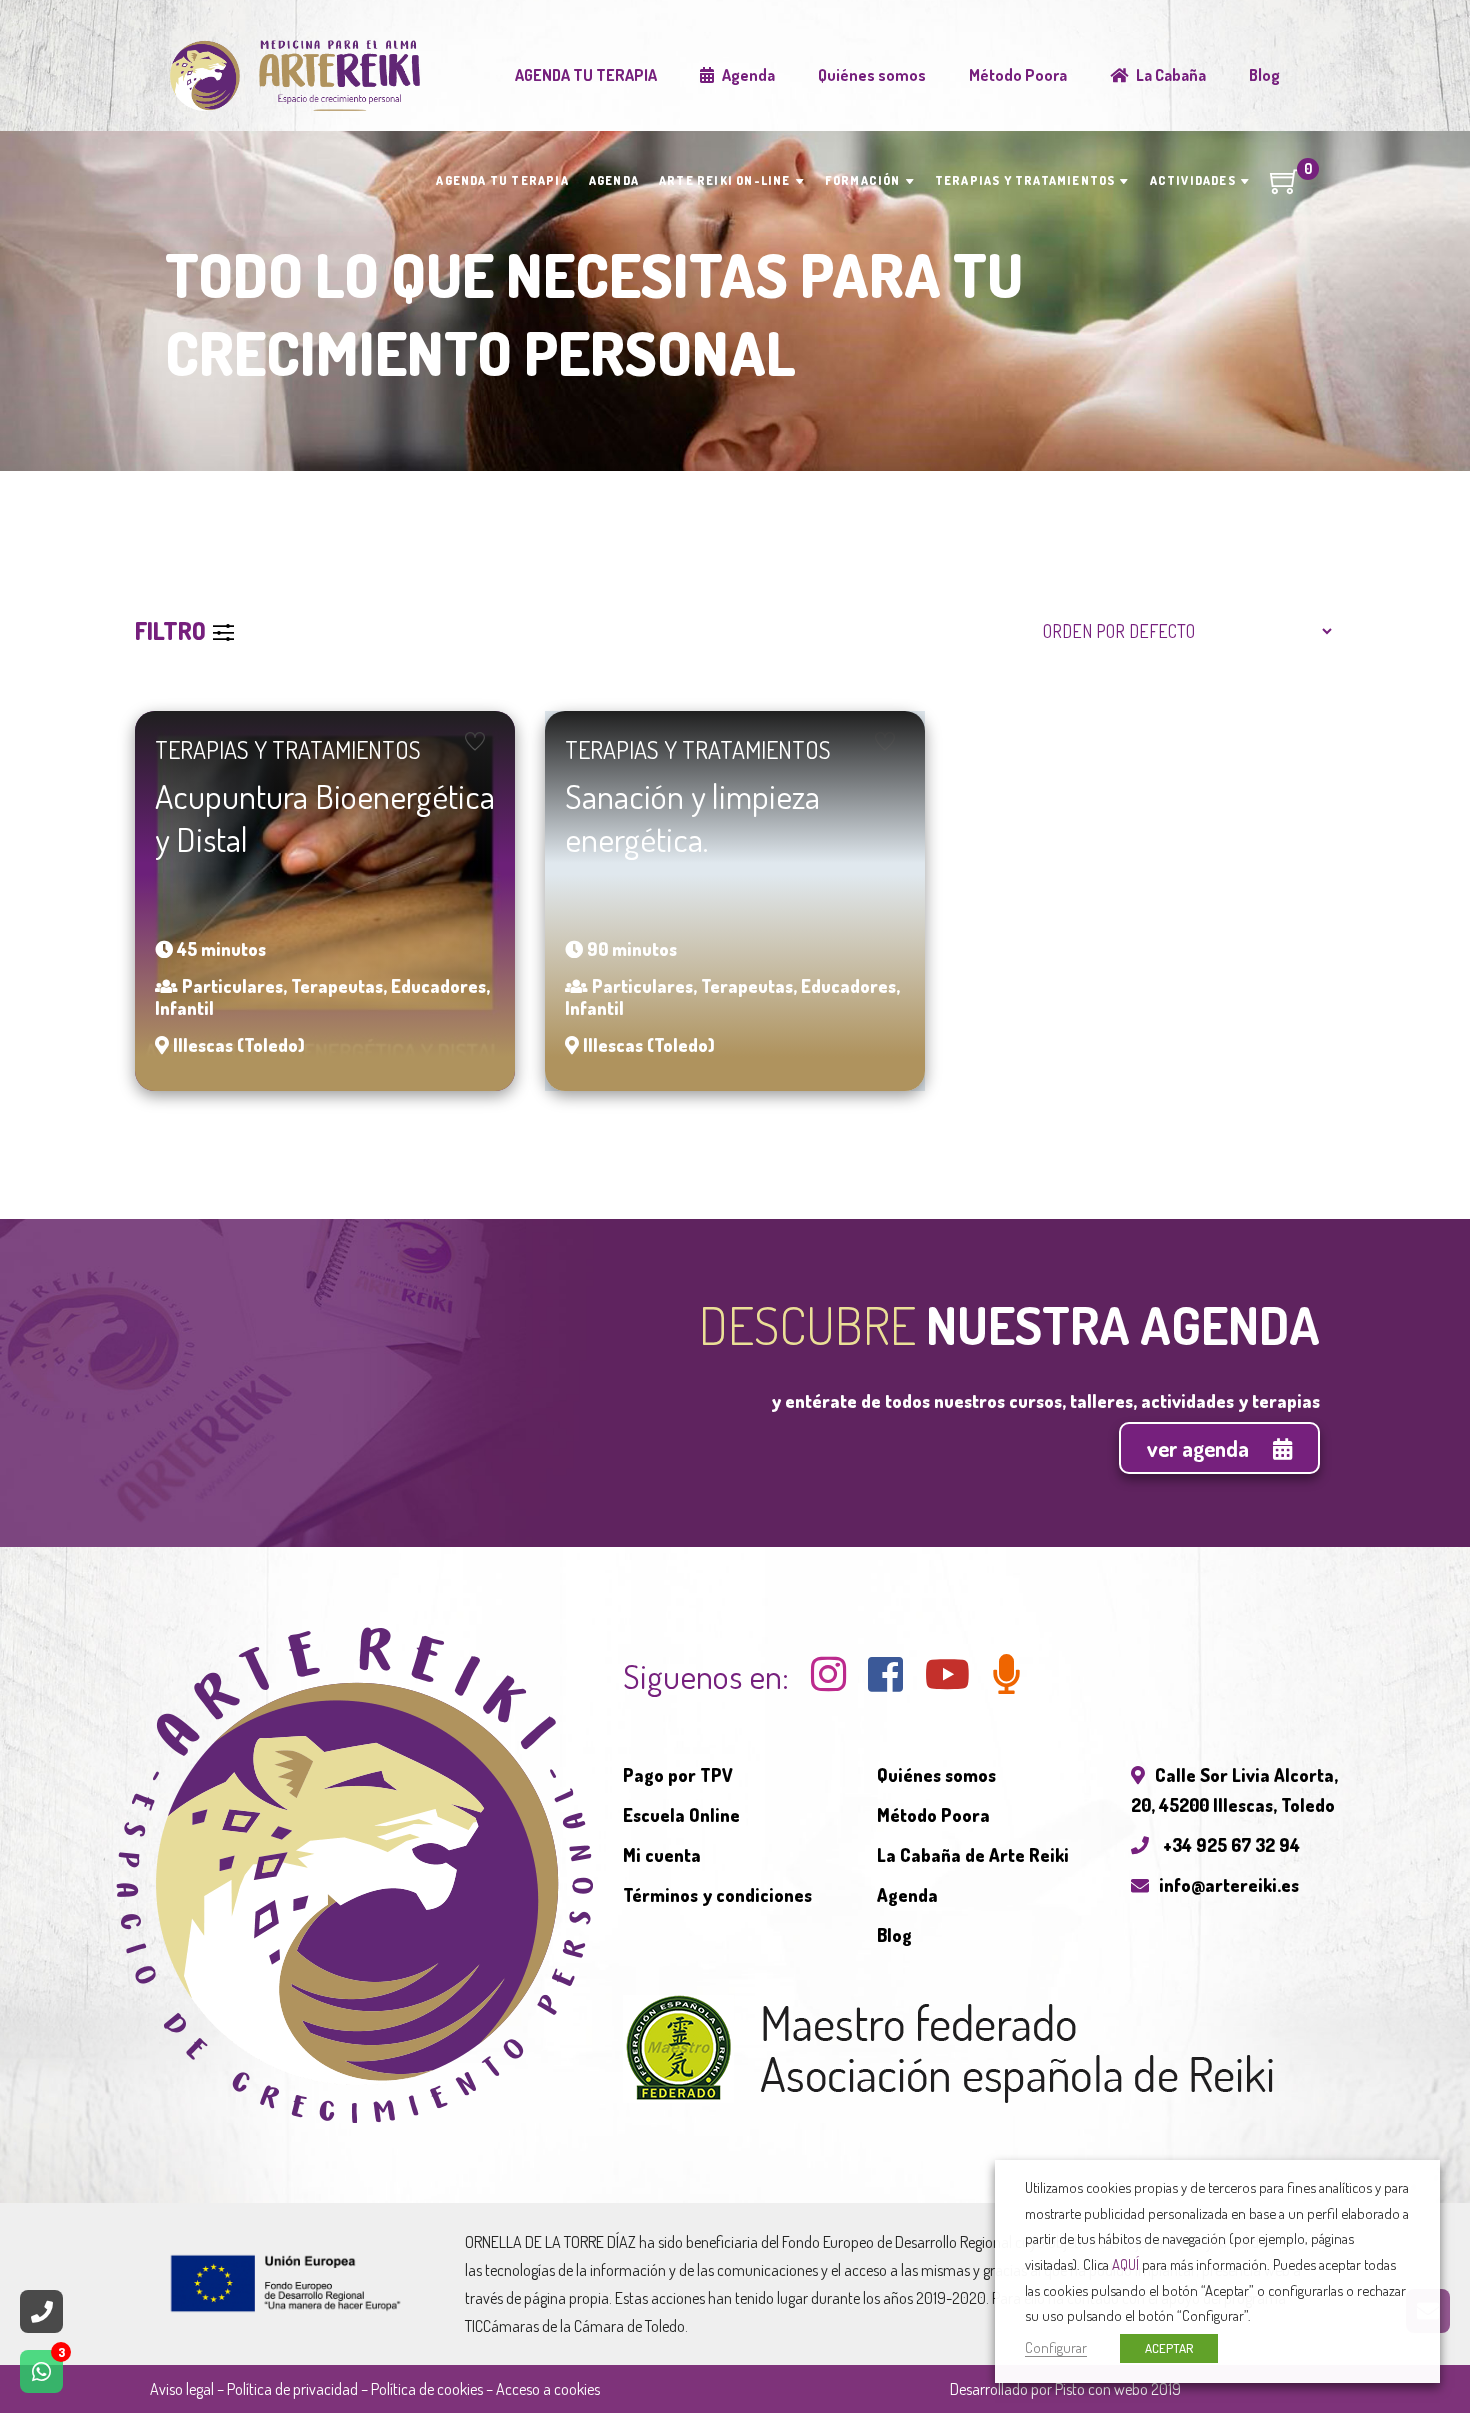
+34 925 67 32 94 (1229, 1845)
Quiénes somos (936, 1775)
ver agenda (1200, 1448)
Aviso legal (182, 2389)
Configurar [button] (1056, 2347)
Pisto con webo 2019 (1118, 2389)
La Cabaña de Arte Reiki (973, 1855)
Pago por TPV (678, 1775)
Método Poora (933, 1815)
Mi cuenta (662, 1855)
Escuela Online (681, 1815)
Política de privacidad (292, 2389)
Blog (894, 1935)
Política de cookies (427, 2389)
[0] (1285, 188)
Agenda (907, 1895)
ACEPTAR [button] (1169, 2348)
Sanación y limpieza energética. (692, 817)
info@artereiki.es (1229, 1885)
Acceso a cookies (548, 2389)
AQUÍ (1125, 2264)
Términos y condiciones (717, 1895)
